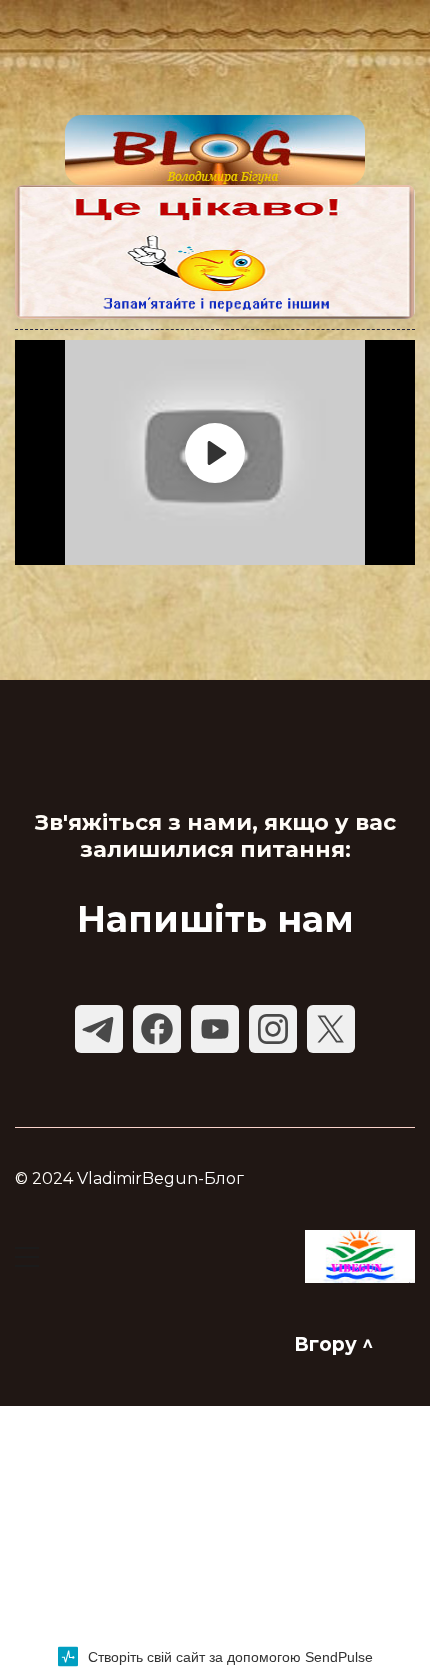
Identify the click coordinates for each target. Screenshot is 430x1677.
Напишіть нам (215, 919)
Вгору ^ (334, 1344)
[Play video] (215, 453)
